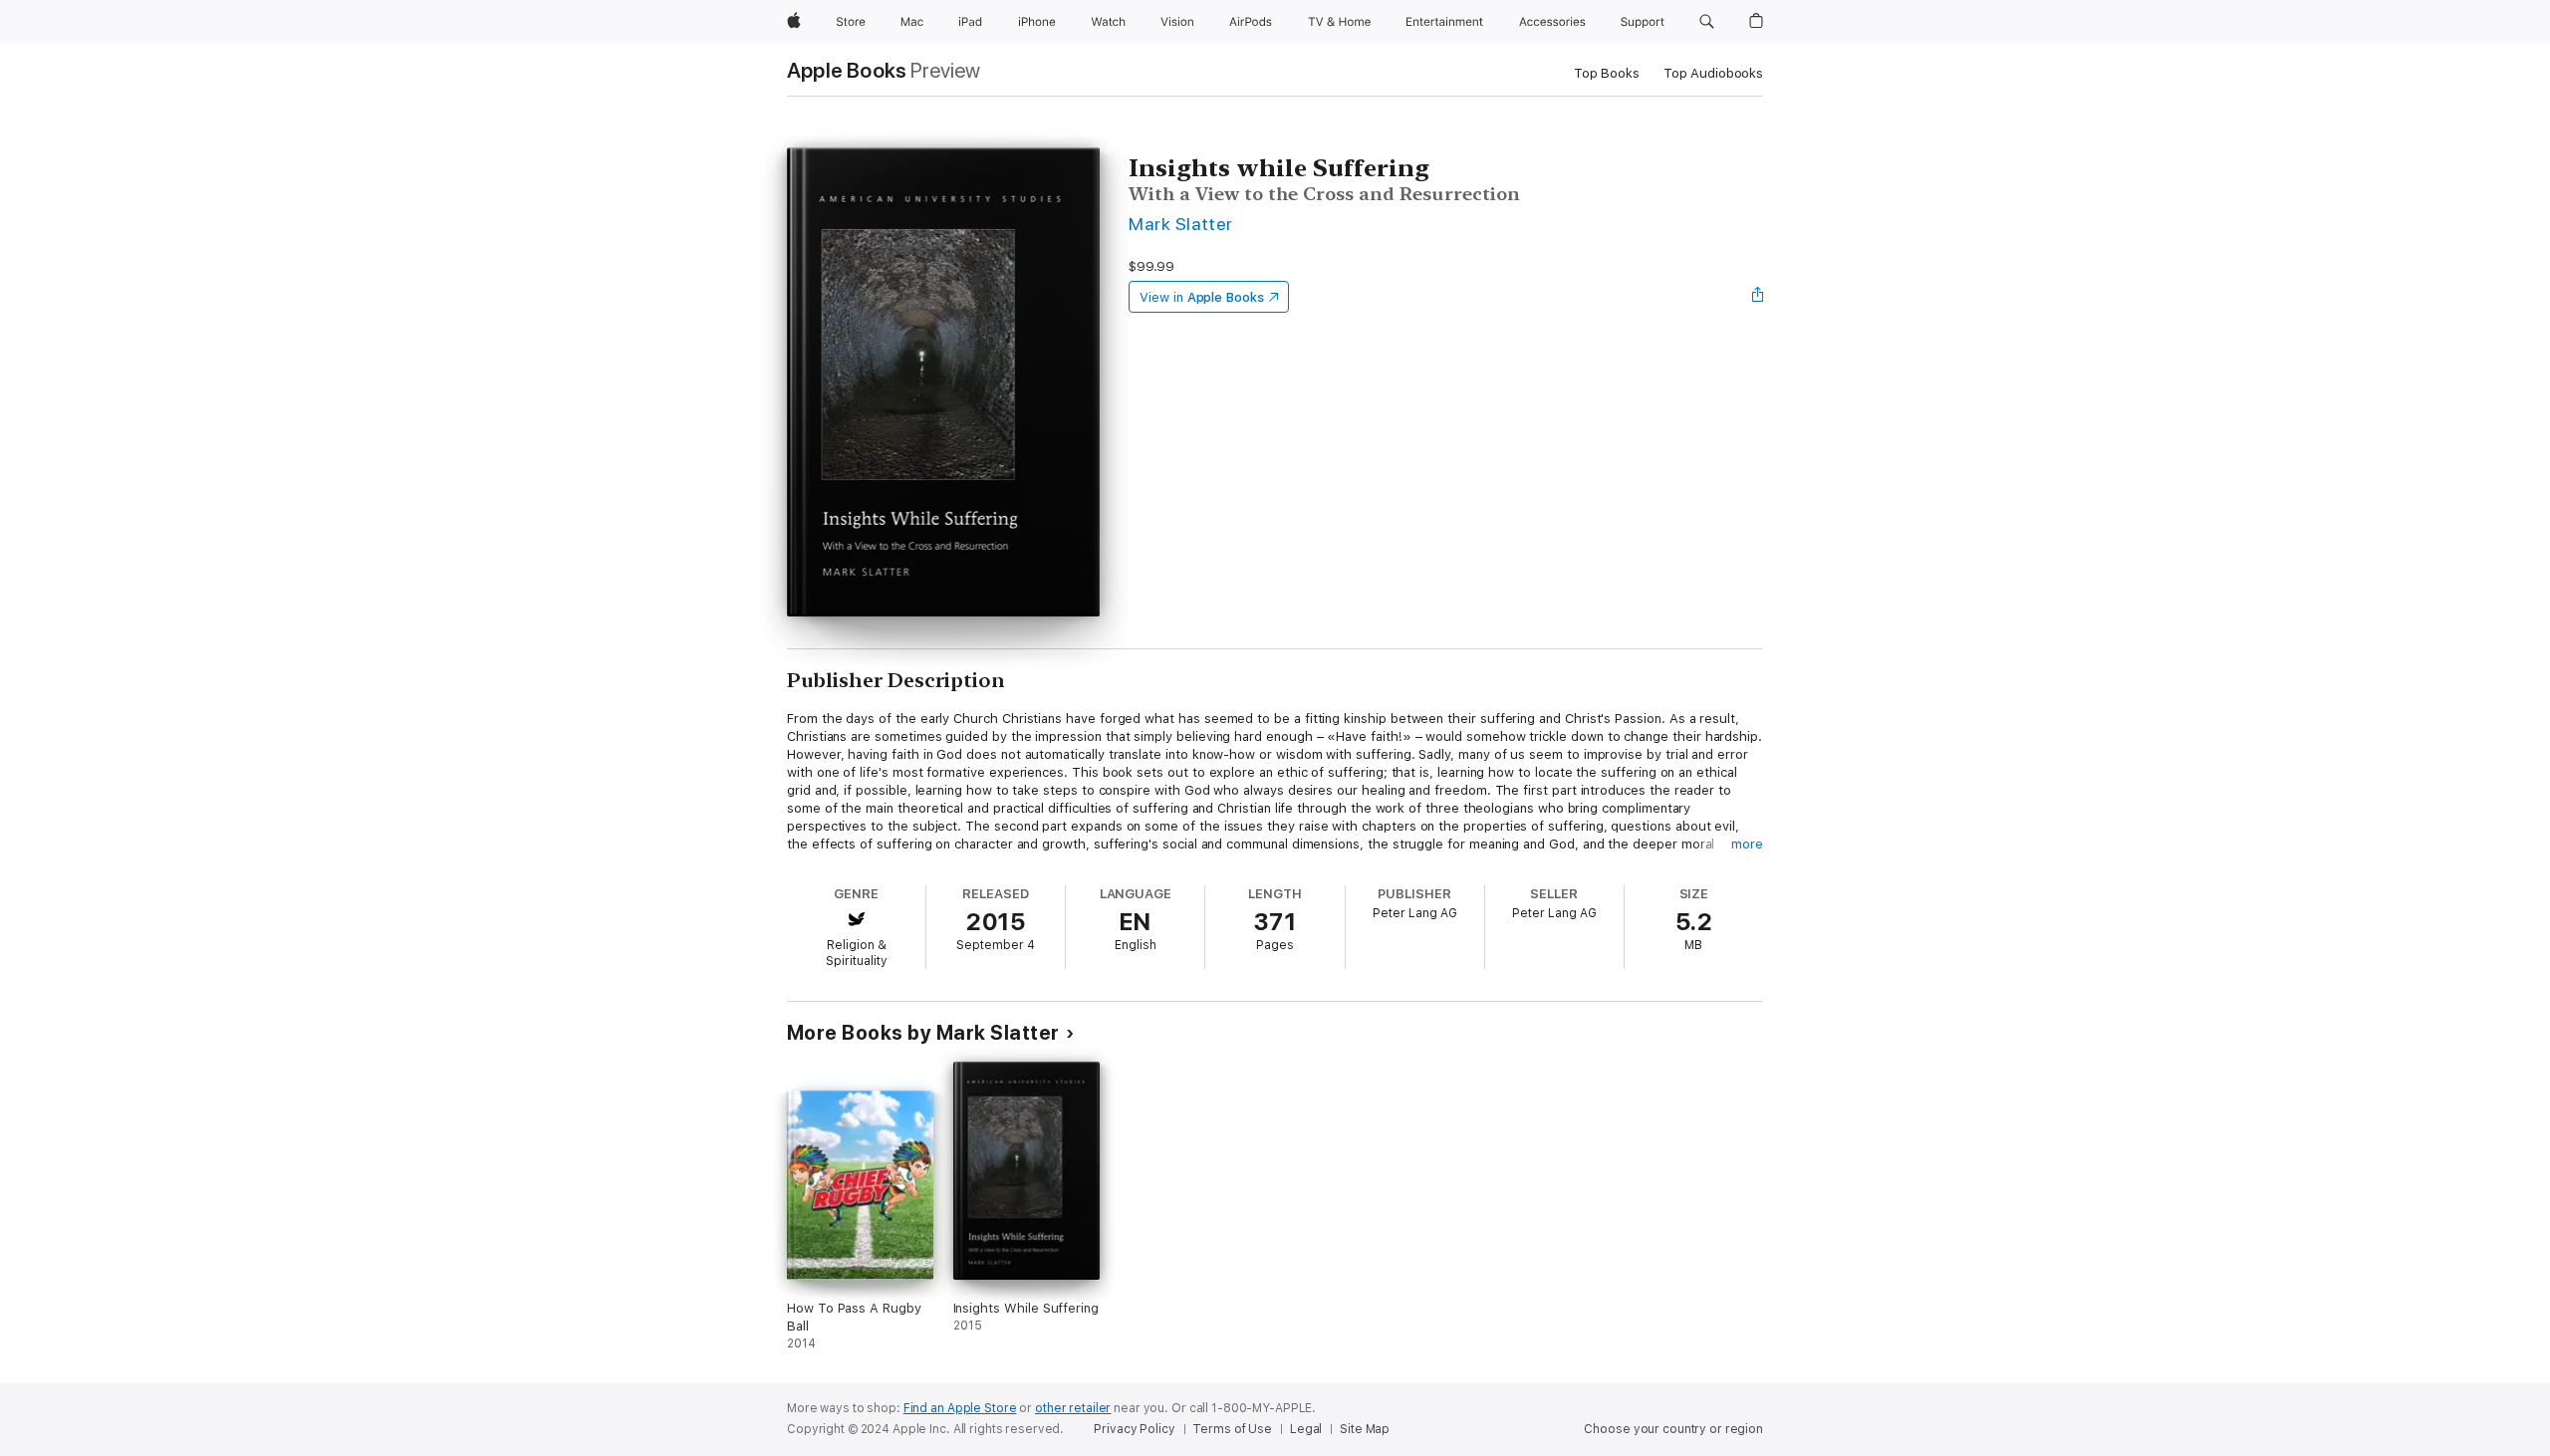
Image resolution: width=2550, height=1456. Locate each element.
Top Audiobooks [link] (1713, 73)
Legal (1306, 1429)
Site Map (1365, 1429)
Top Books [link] (1607, 73)
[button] (1707, 22)
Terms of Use (1232, 1429)
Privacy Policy (1134, 1429)
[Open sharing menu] (1758, 297)
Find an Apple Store (960, 1408)
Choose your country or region (1673, 1429)
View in (1202, 297)
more (1747, 844)
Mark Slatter (1181, 224)
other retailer (1073, 1408)
